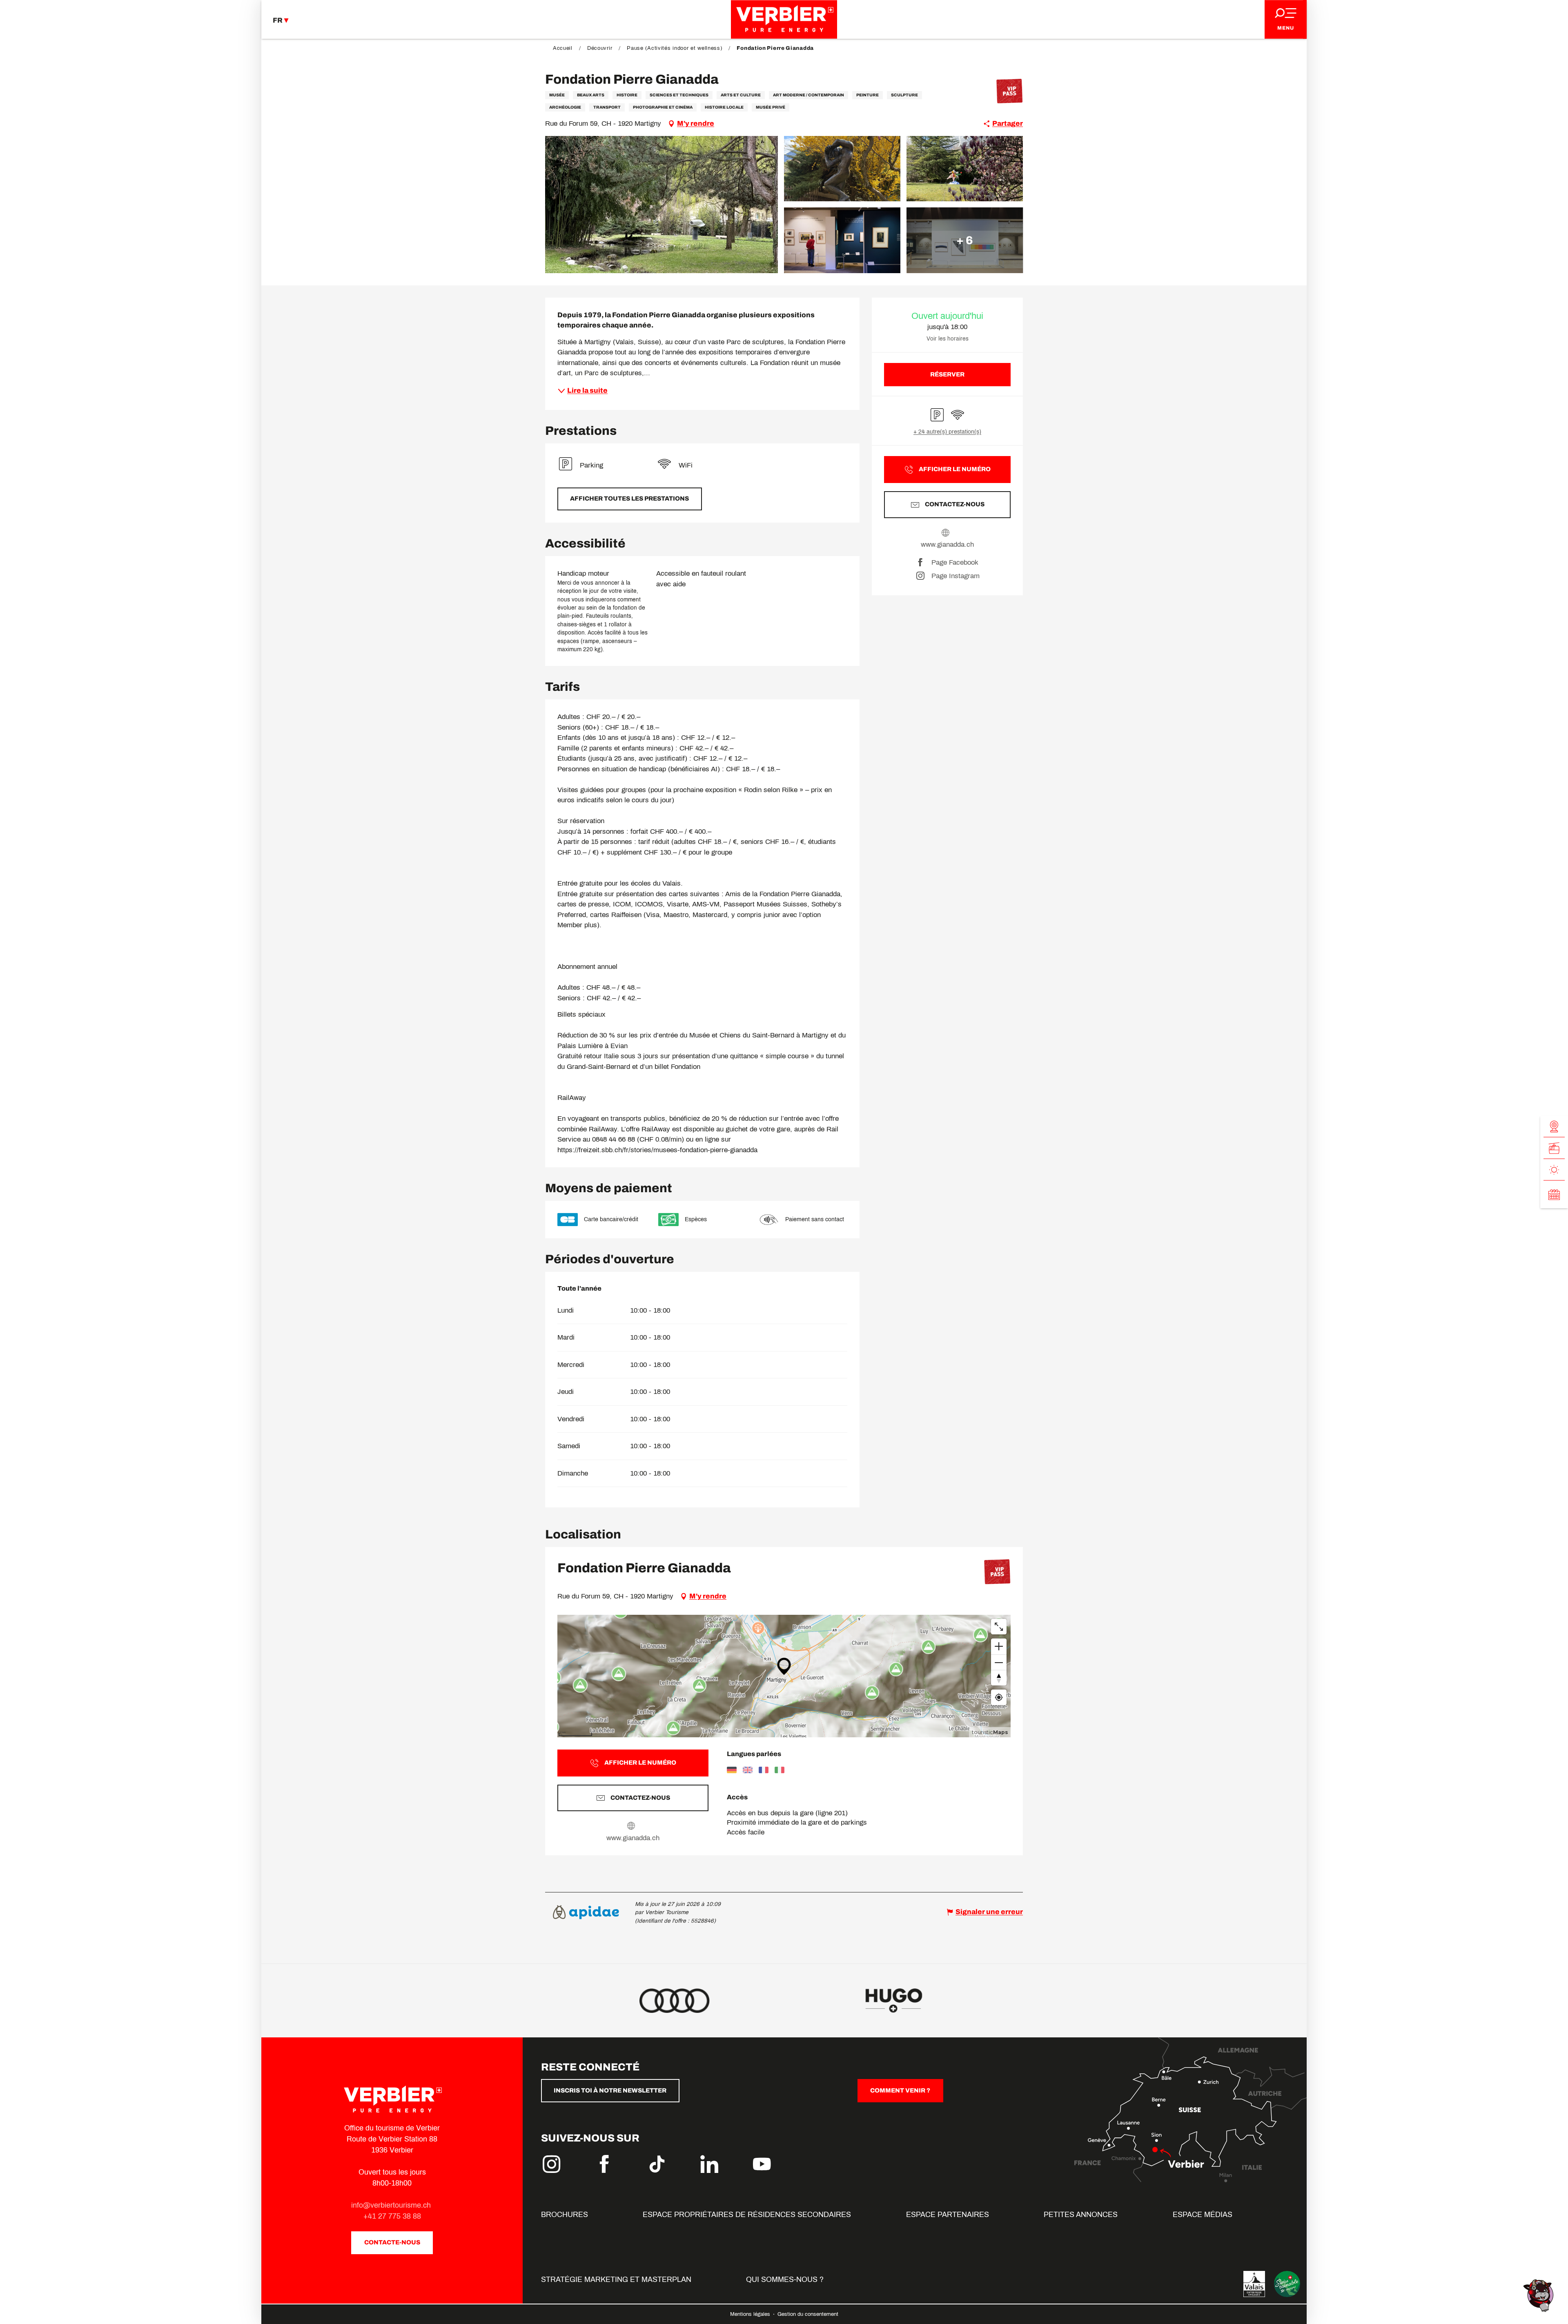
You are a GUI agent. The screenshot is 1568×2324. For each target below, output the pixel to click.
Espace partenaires (948, 2215)
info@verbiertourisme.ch (392, 2205)
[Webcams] (1554, 1127)
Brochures (565, 2215)
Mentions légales (751, 2314)
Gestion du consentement (808, 2314)
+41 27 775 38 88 (392, 2216)
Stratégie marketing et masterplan (616, 2279)
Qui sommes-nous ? (785, 2279)
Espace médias (1203, 2215)
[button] (661, 205)
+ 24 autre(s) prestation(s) (947, 432)
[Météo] (1554, 1170)
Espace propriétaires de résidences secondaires (747, 2215)
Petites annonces (1081, 2215)
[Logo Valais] (1254, 2284)
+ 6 (965, 240)
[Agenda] (1554, 1195)
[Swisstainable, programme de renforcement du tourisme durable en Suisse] (1287, 2284)
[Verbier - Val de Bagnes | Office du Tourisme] (784, 19)
